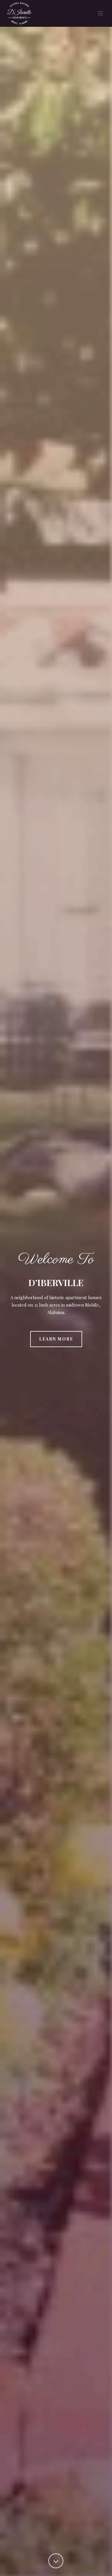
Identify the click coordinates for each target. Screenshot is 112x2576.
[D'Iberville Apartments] (13, 13)
